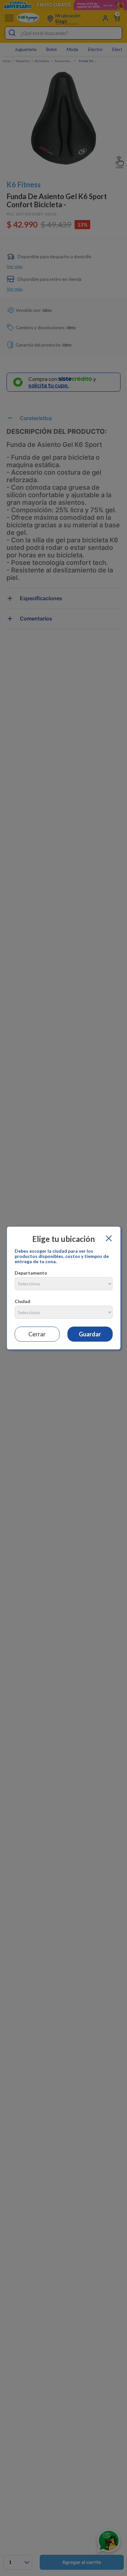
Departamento (31, 1273)
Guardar (90, 1334)
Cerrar (37, 1334)
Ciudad (22, 1301)
